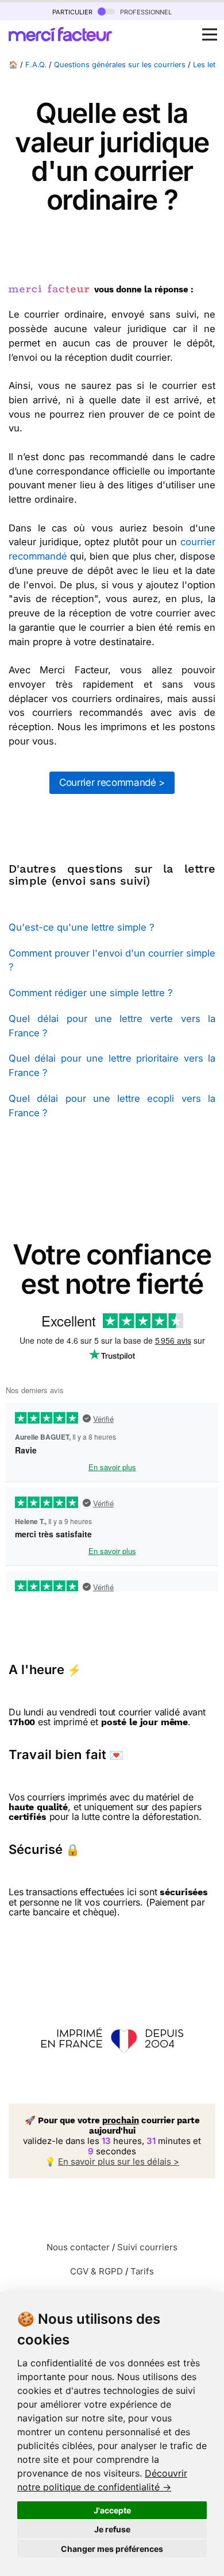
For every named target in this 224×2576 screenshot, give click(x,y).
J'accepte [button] (112, 2510)
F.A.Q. (36, 65)
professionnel (145, 11)
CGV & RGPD (96, 2271)
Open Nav (210, 34)
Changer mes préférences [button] (112, 2549)
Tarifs (142, 2271)
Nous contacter (78, 2247)
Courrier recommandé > (112, 782)
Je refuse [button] (112, 2529)
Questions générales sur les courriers (120, 65)
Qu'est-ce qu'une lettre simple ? (81, 927)
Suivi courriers (147, 2247)
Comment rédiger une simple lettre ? (90, 993)
